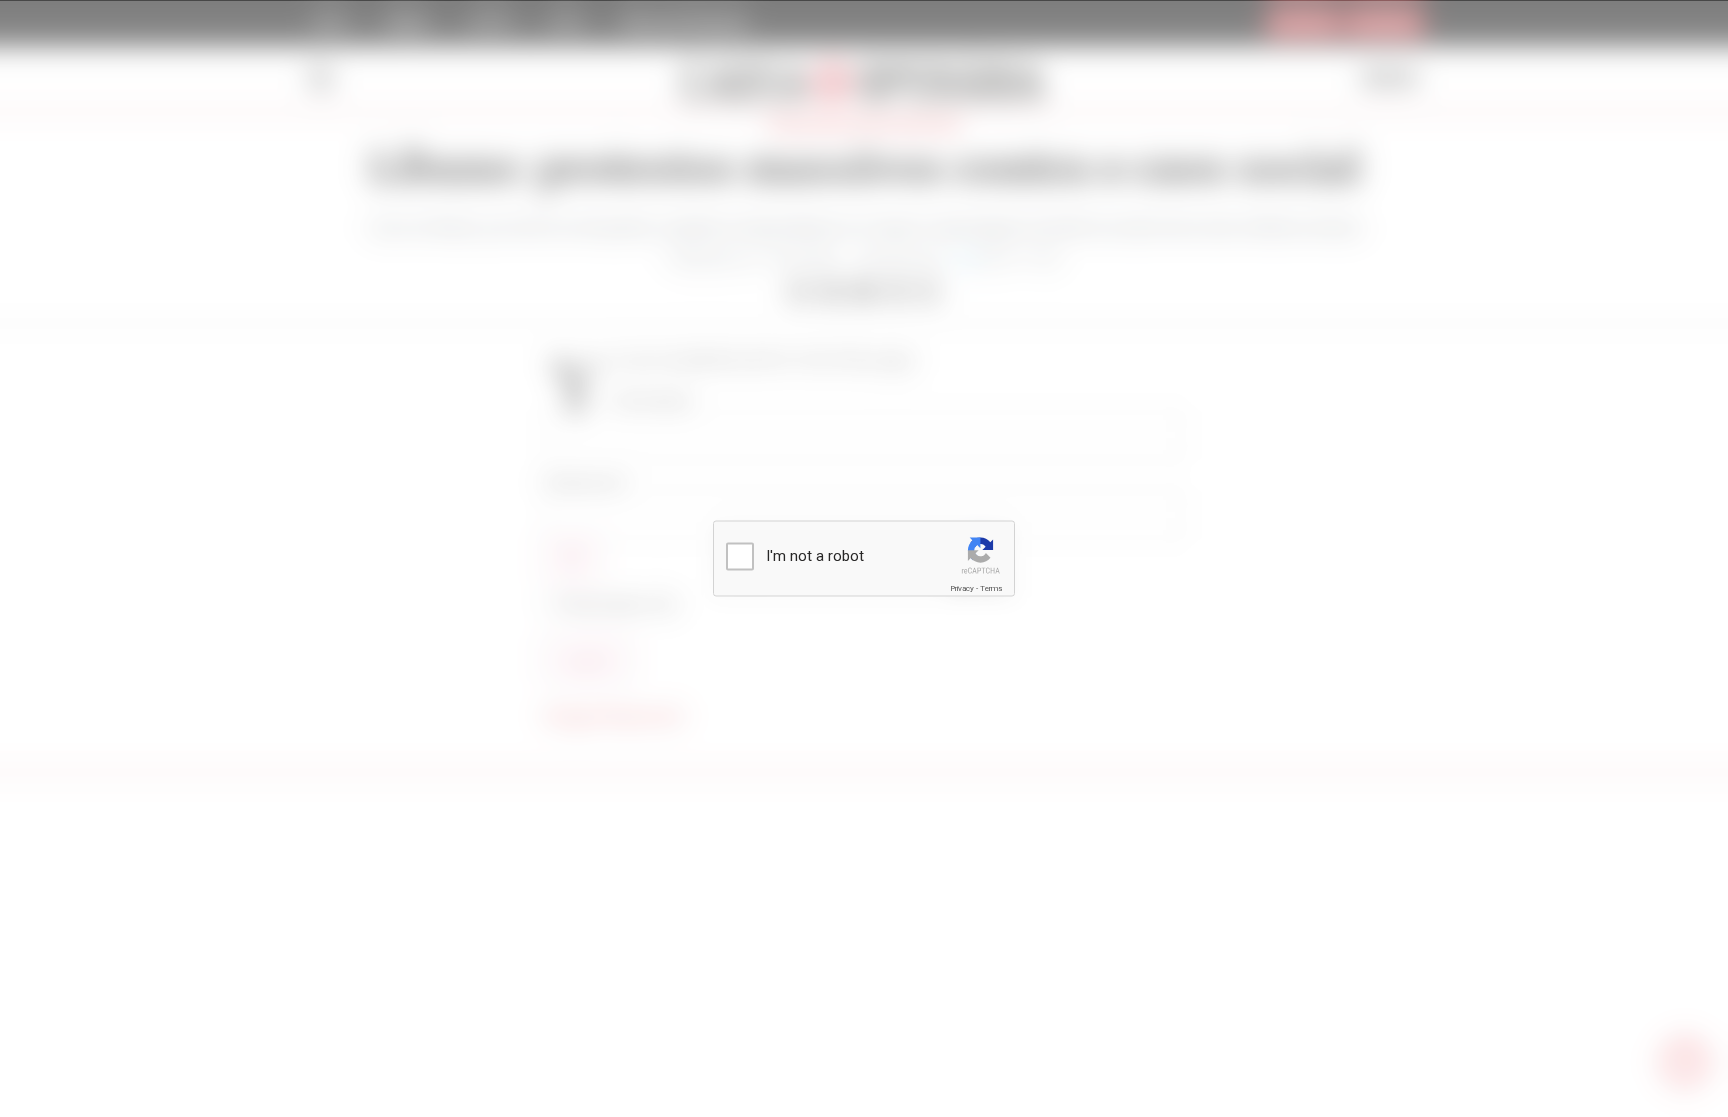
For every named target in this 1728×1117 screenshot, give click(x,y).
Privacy (962, 588)
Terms (991, 588)
